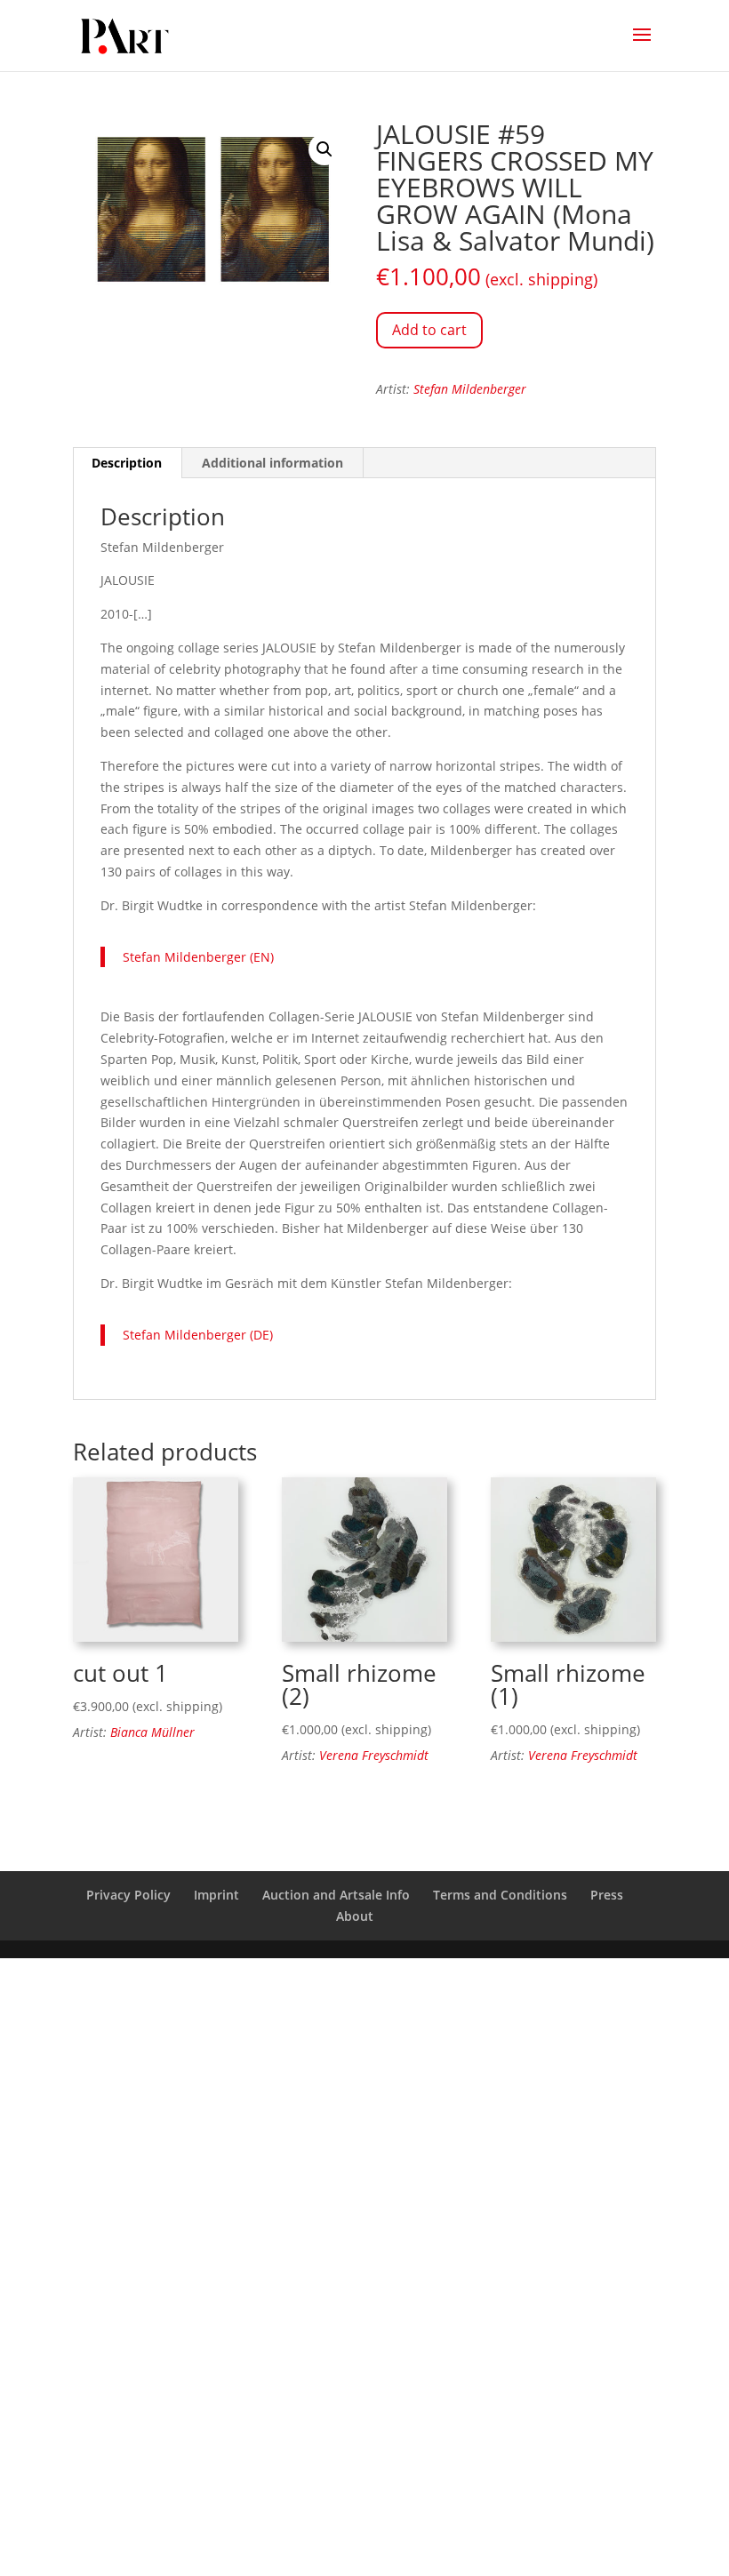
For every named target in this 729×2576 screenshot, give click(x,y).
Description (127, 463)
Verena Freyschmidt (374, 1755)
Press (607, 1895)
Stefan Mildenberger (470, 389)
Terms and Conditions (500, 1895)
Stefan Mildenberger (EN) (198, 957)
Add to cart (429, 330)
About (355, 1916)
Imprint (216, 1895)
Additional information (272, 463)
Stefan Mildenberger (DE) (198, 1335)
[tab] (127, 463)
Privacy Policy (128, 1895)
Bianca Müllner (152, 1732)
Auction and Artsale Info (336, 1895)
